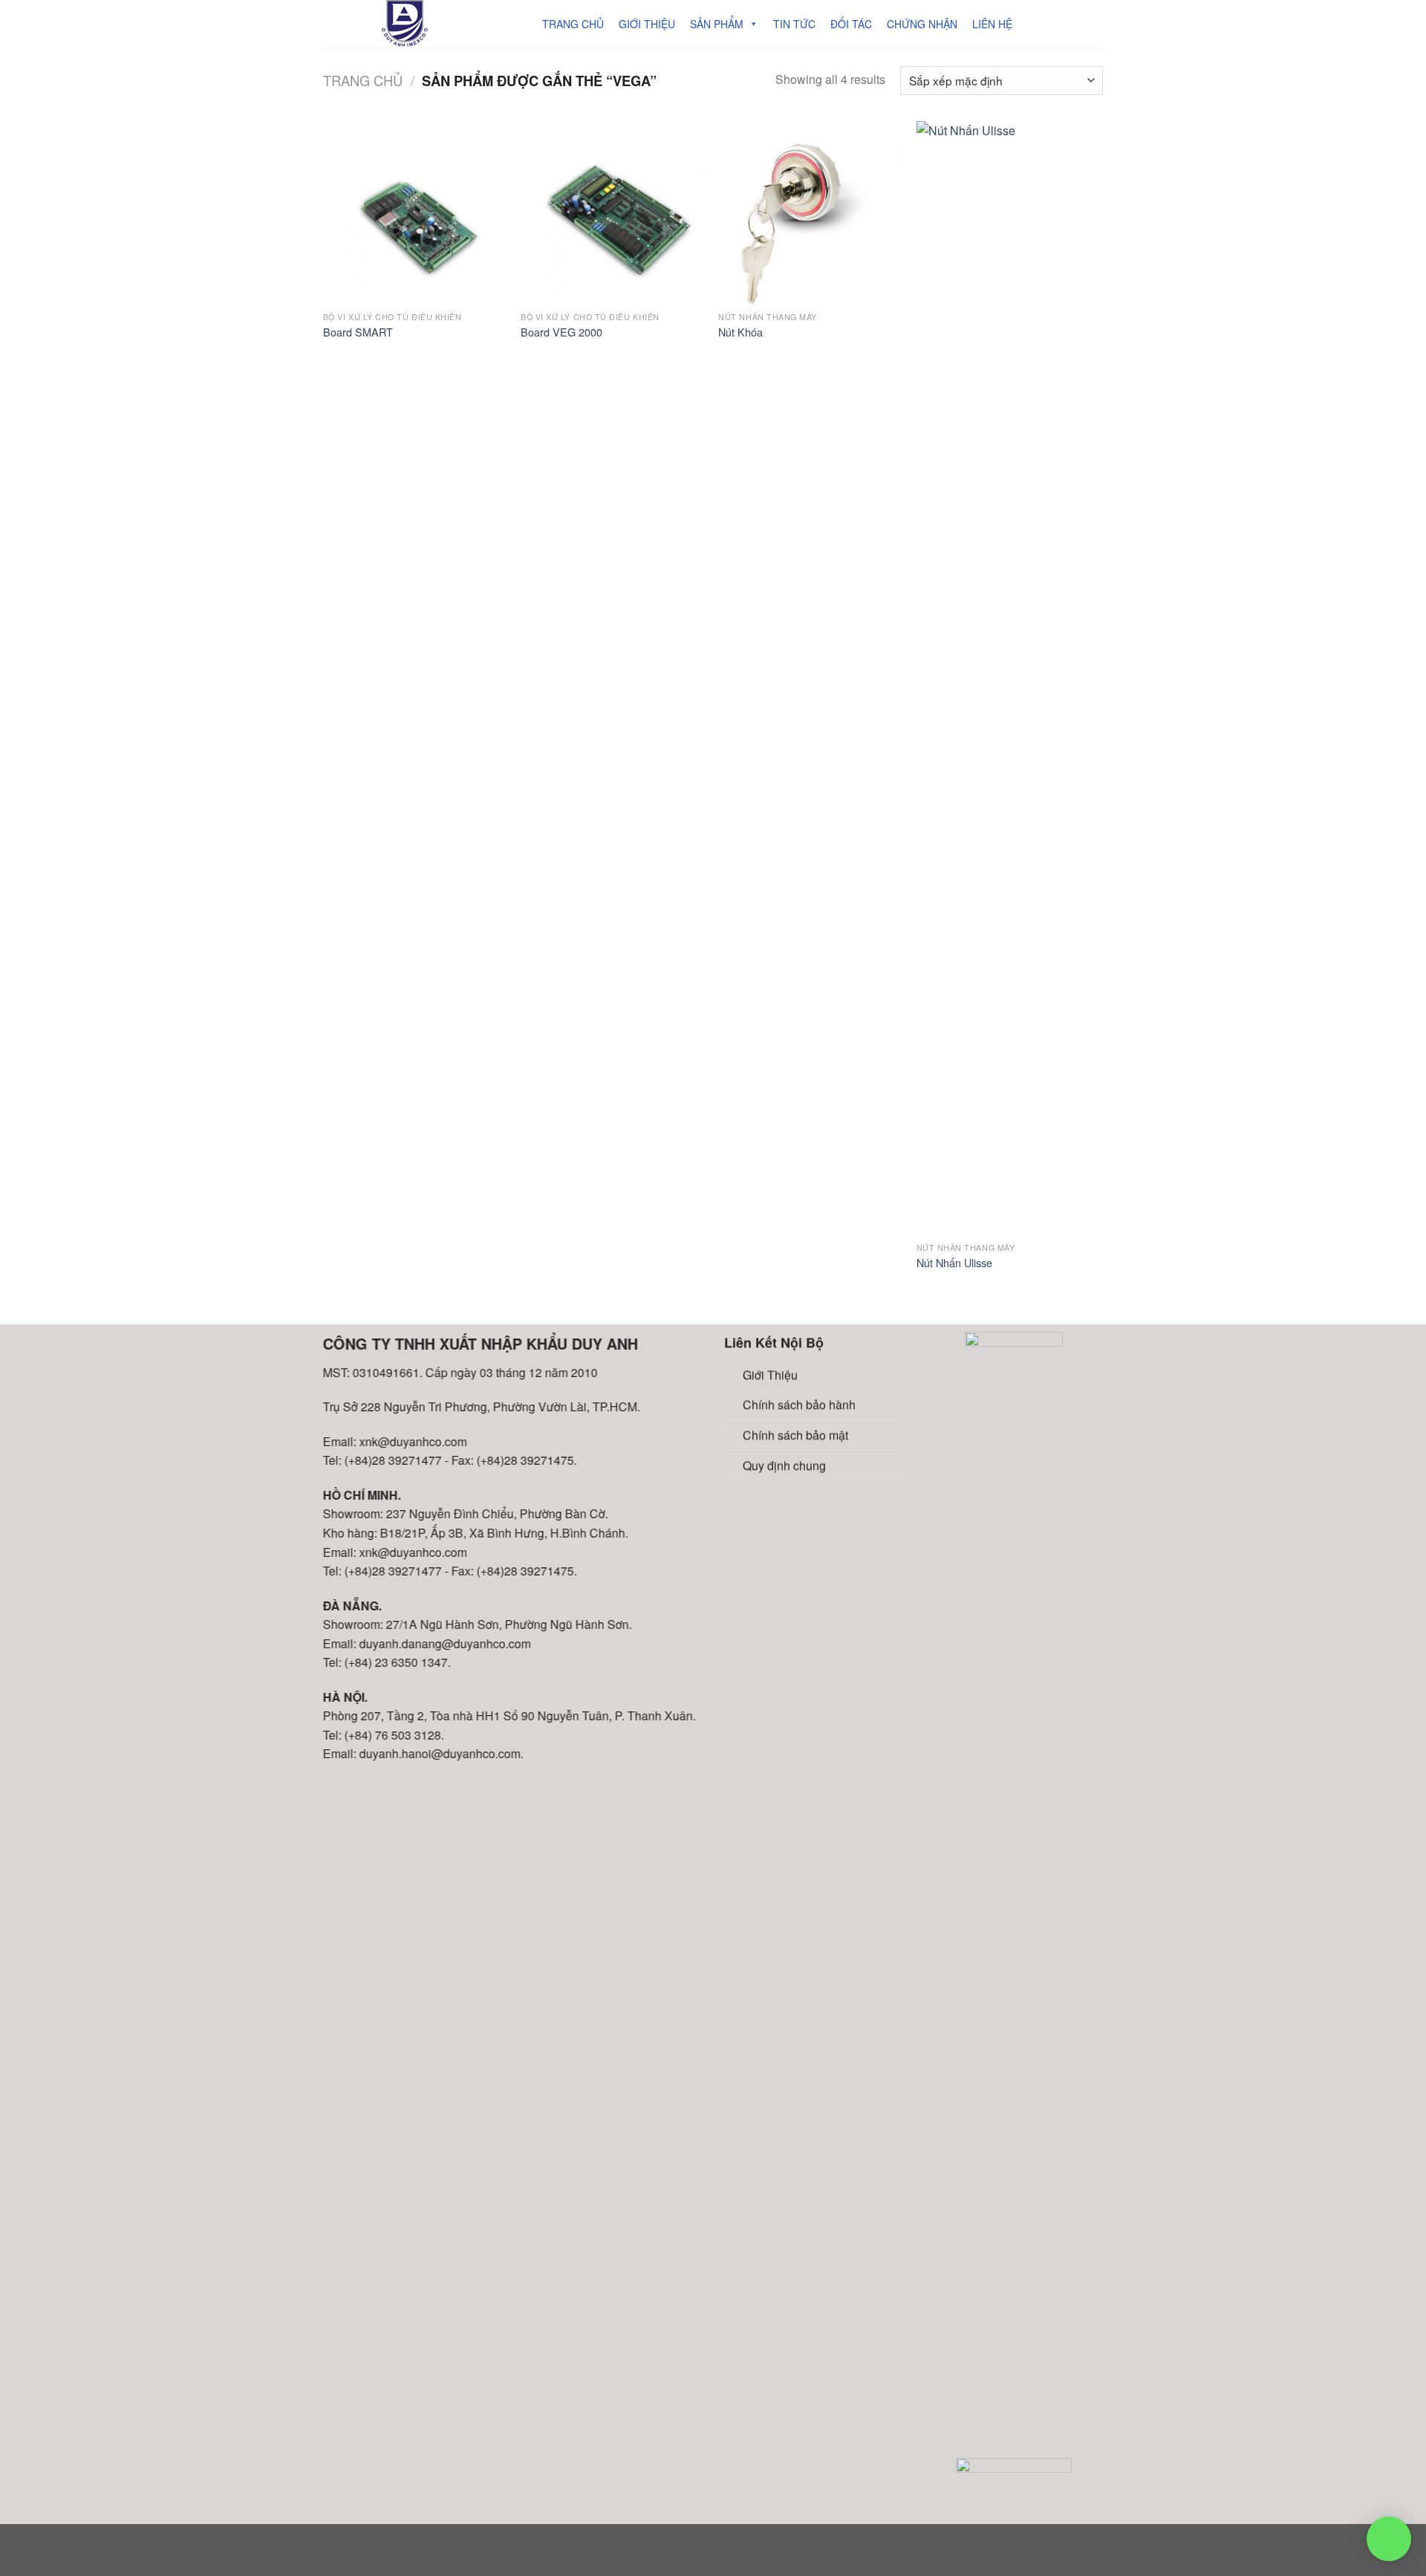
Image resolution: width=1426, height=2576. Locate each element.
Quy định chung (784, 1464)
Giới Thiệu (770, 1375)
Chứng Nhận (922, 24)
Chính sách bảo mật (795, 1435)
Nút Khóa (740, 332)
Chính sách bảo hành (799, 1404)
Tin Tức (794, 24)
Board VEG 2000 (561, 332)
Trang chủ (573, 24)
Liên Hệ (992, 24)
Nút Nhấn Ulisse (954, 1263)
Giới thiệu (647, 24)
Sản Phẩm (717, 24)
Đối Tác (851, 24)
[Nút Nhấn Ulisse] (1008, 678)
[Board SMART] (415, 213)
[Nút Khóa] (810, 213)
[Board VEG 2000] (612, 213)
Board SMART (358, 332)
